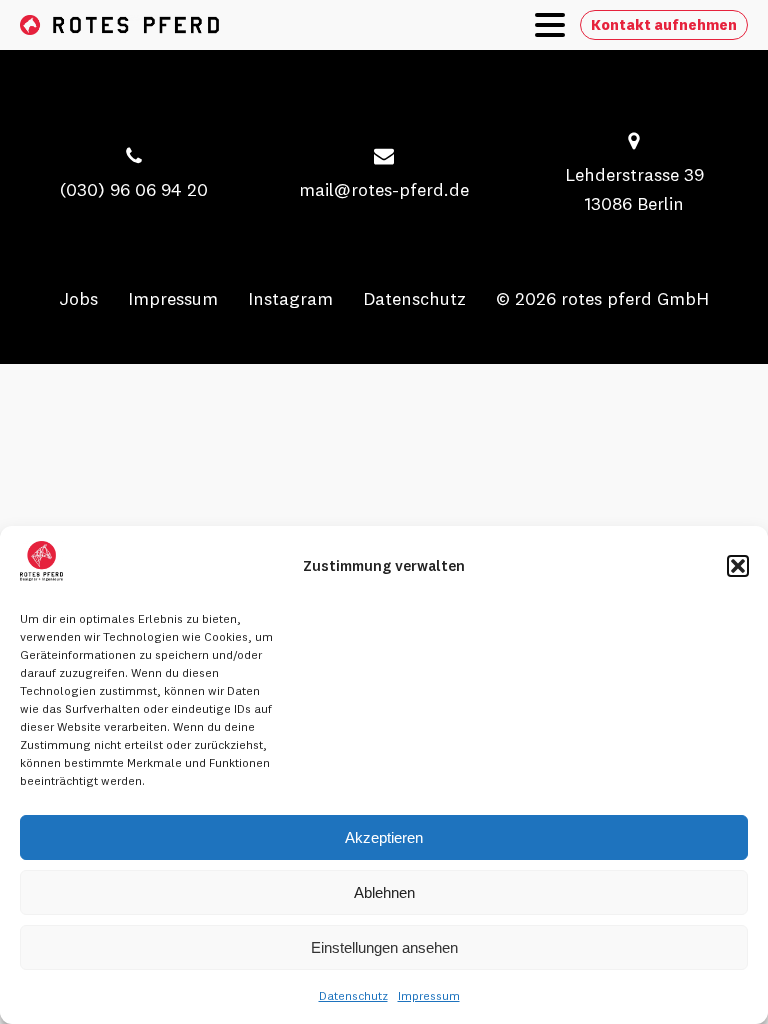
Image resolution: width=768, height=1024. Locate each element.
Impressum (429, 995)
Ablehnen (384, 892)
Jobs (78, 298)
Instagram (290, 298)
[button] (738, 566)
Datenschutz (353, 995)
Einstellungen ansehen (384, 947)
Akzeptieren (384, 837)
